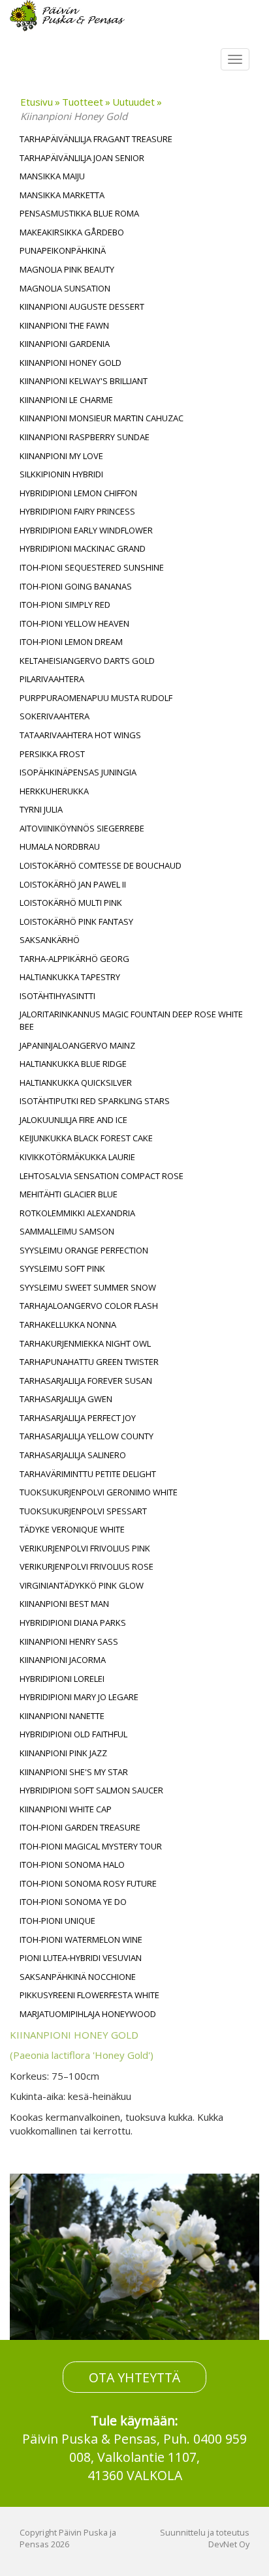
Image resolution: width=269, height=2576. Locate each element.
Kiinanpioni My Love (61, 456)
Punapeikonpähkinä (63, 250)
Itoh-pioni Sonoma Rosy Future (88, 1883)
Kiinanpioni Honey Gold (71, 363)
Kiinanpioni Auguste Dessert (82, 307)
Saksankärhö (50, 940)
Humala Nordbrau (60, 846)
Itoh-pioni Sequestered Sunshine (92, 567)
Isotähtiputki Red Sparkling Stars (95, 1101)
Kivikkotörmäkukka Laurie (77, 1157)
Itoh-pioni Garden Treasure (80, 1827)
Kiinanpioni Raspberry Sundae (85, 437)
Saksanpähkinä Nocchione (78, 1977)
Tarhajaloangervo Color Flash (89, 1306)
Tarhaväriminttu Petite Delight (88, 1474)
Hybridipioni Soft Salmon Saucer (91, 1790)
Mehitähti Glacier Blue (69, 1194)
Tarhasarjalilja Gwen (66, 1399)
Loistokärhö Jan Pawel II (73, 884)
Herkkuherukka (54, 791)
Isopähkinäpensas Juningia (78, 772)
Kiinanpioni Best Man (64, 1604)
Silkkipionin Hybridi (61, 474)
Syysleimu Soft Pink (62, 1268)
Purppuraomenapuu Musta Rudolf (96, 698)
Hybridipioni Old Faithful (73, 1734)
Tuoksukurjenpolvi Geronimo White (99, 1492)
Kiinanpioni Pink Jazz (63, 1753)
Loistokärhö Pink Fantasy (76, 921)
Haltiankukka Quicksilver (76, 1083)
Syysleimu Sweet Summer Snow (88, 1287)
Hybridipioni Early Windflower (86, 530)
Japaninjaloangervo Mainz (77, 1045)
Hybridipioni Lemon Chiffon (78, 493)
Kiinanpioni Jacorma (63, 1660)
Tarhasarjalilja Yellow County (87, 1436)
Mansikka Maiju (52, 176)
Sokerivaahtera (55, 716)
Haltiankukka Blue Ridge (73, 1064)
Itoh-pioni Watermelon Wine (81, 1939)
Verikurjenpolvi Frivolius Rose (87, 1566)
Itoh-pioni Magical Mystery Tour (91, 1846)
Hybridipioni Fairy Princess (77, 511)
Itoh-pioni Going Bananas (76, 586)
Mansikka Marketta (62, 195)
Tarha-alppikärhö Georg (74, 959)
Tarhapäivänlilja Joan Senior (82, 158)
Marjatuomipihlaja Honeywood (88, 2014)
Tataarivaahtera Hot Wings (80, 735)
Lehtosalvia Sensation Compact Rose (102, 1176)
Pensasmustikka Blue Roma (79, 213)
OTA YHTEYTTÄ (134, 2377)
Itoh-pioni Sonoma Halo (72, 1865)
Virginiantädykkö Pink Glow (82, 1585)
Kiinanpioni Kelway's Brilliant (84, 381)
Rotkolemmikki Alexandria (77, 1213)
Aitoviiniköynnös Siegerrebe (82, 828)
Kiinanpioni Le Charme (66, 400)
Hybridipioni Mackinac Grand (83, 548)
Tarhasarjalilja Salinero (73, 1455)
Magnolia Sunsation (65, 288)
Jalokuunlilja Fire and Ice (73, 1120)
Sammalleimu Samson (67, 1231)
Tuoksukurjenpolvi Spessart (83, 1511)
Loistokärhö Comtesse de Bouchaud (101, 865)
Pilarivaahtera (52, 679)
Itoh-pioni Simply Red (65, 605)
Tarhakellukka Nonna (68, 1325)
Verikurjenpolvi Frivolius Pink (85, 1548)
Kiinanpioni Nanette (62, 1716)
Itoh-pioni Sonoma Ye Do (73, 1902)
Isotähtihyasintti (57, 996)
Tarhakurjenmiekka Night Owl (85, 1343)
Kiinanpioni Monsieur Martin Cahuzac (102, 418)
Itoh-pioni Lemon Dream (71, 642)
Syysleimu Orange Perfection (84, 1250)
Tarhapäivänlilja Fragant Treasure (96, 139)
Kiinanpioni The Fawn (64, 325)
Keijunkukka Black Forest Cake (86, 1138)
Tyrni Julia (41, 809)
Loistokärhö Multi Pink (71, 903)
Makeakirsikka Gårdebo (72, 232)
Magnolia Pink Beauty (67, 269)
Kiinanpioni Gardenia (65, 344)
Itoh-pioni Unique (57, 1921)
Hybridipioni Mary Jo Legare (79, 1697)
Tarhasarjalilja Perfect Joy (78, 1418)
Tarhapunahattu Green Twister (89, 1362)
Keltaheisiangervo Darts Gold (87, 661)
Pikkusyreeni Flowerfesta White (89, 1995)
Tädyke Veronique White (72, 1529)
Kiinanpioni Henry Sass (69, 1641)
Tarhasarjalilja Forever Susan (86, 1381)
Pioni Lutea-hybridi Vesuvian (81, 1958)
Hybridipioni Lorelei (62, 1679)
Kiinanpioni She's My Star (74, 1772)
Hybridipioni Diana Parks (73, 1623)
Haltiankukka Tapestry (70, 977)
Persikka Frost (52, 754)
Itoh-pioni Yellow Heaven (74, 623)
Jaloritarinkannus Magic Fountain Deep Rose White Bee (131, 1020)
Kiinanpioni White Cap (66, 1809)
